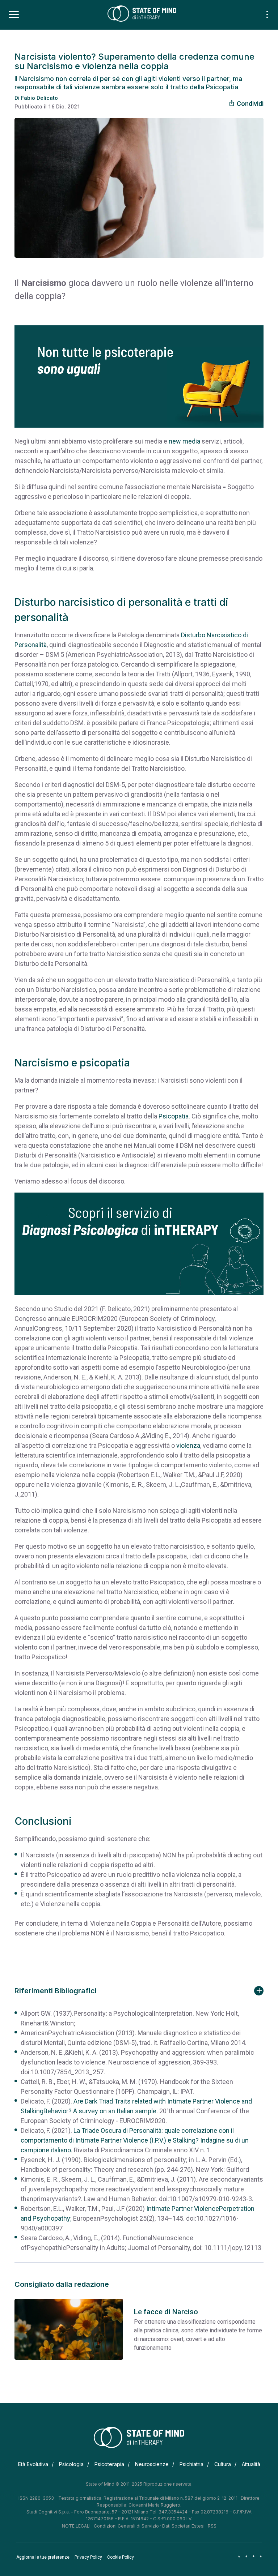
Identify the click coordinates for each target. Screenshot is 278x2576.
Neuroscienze (152, 2464)
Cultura (223, 2464)
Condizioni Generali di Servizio (126, 2526)
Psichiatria (191, 2464)
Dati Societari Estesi (183, 2526)
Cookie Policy (121, 2557)
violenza (188, 1445)
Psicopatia (174, 1116)
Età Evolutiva (33, 2464)
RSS (212, 2526)
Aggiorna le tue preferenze (43, 2557)
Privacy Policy (88, 2557)
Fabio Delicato (39, 98)
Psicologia (71, 2464)
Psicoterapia (109, 2464)
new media (184, 441)
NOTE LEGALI (76, 2526)
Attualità (251, 2464)
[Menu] (14, 15)
